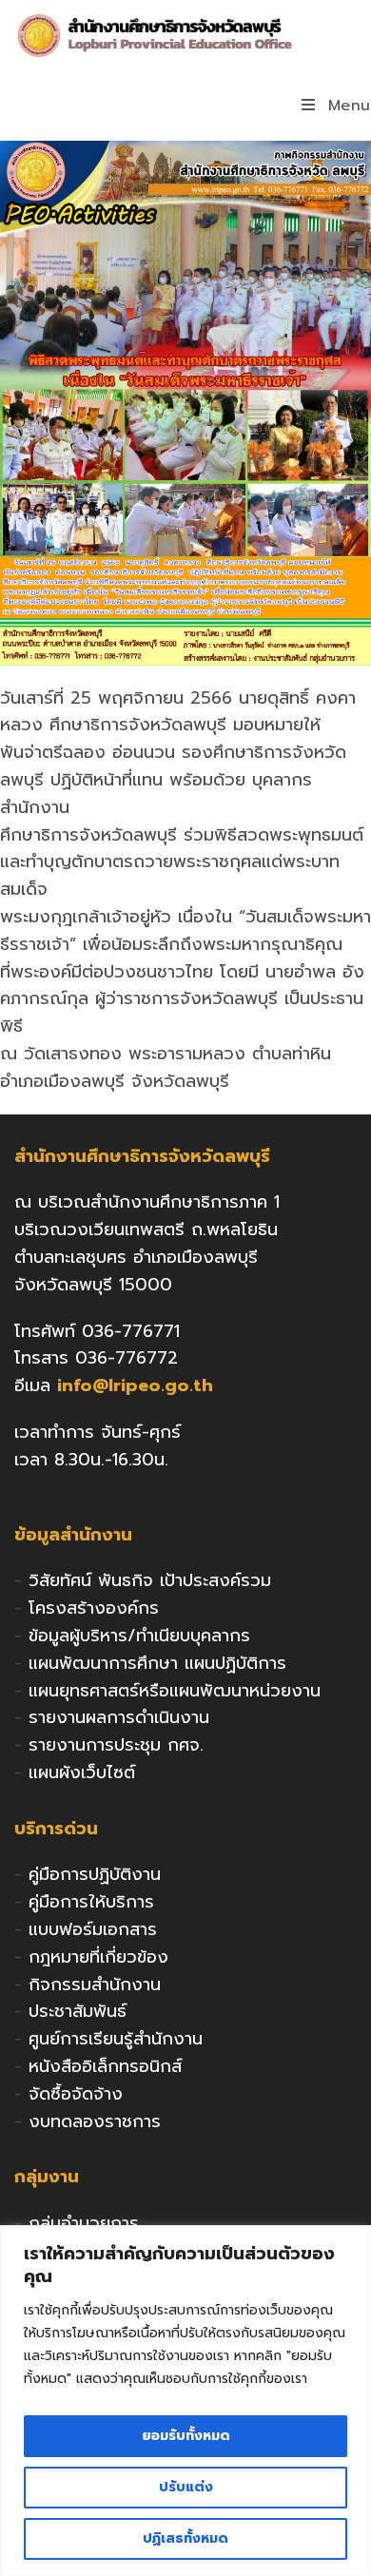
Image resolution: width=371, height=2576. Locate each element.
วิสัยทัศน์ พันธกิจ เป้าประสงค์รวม (150, 1580)
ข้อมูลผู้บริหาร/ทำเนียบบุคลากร (139, 1636)
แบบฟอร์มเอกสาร (93, 1929)
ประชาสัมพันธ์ (78, 2011)
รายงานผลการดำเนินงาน (119, 1717)
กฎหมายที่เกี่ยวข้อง (98, 1957)
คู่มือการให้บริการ (91, 1902)
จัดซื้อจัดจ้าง (76, 2094)
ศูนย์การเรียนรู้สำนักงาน (116, 2039)
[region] (185, 2401)
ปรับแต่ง (186, 2487)
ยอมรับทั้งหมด (186, 2436)
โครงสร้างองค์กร (94, 1608)
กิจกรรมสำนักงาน (95, 1985)
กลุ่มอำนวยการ (84, 2223)
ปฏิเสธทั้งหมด (185, 2538)
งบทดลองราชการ (95, 2121)
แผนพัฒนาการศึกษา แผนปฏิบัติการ (157, 1663)
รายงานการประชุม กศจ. (116, 1745)
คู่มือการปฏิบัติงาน (95, 1874)
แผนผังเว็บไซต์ (82, 1772)
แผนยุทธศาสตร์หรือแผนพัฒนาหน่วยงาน (175, 1691)
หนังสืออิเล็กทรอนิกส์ (105, 2066)
